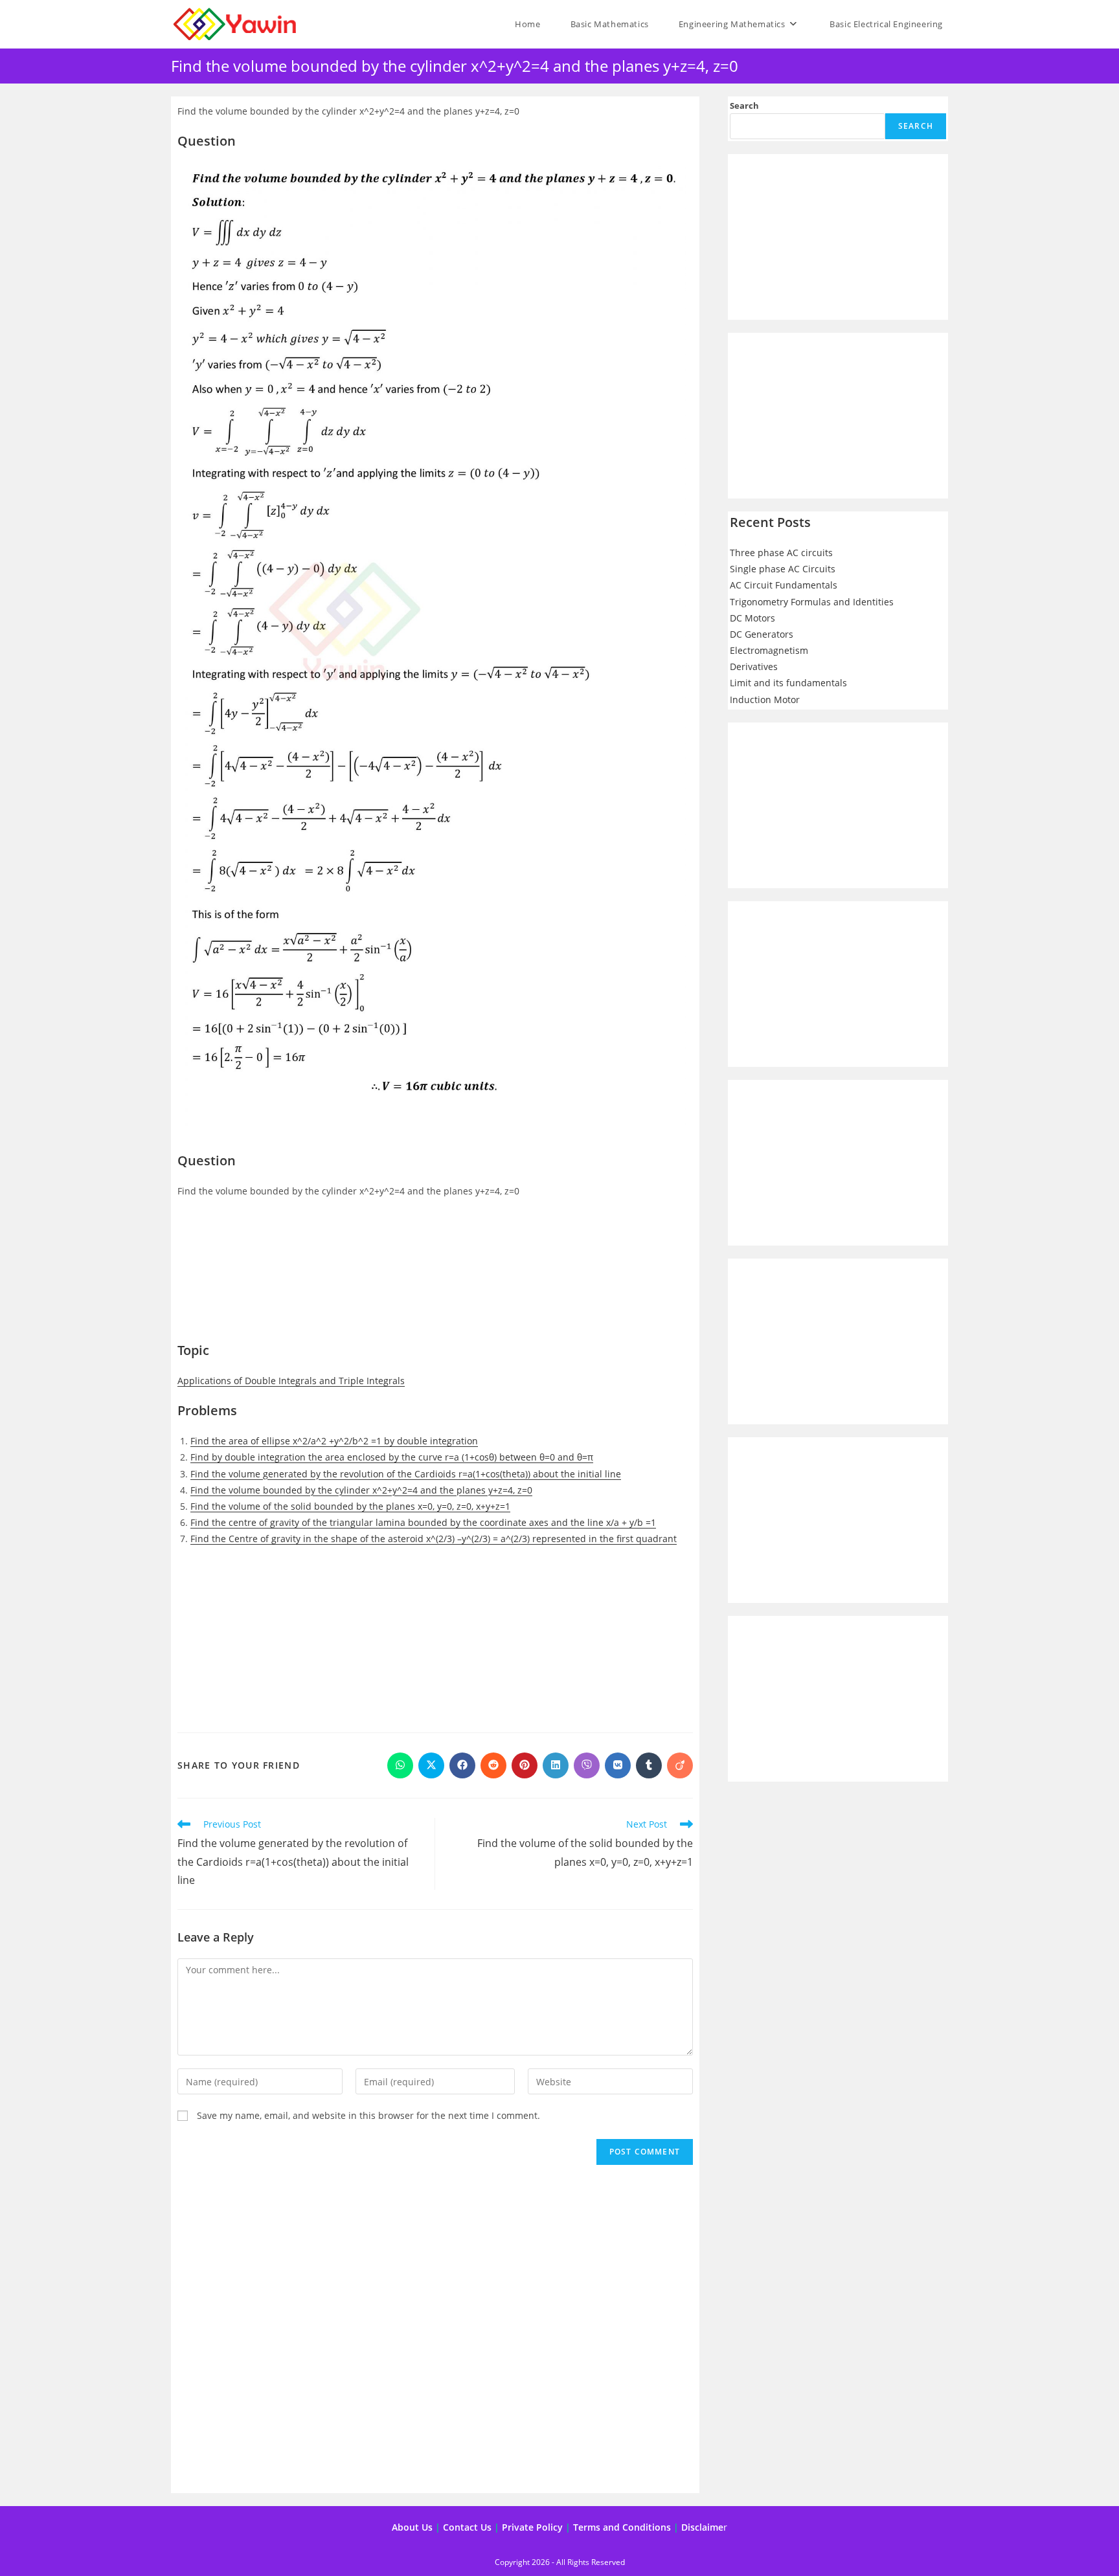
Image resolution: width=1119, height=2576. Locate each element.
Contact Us (467, 2527)
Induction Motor (765, 700)
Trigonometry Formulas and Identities (812, 602)
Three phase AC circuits (781, 553)
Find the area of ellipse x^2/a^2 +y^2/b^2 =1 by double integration (334, 1441)
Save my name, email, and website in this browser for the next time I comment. (368, 2115)
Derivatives (754, 666)
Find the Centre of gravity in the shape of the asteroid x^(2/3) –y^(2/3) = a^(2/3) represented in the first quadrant (434, 1539)
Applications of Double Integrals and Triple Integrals (291, 1381)
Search (744, 106)
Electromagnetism (769, 650)
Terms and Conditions (622, 2527)
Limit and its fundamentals (788, 683)
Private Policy (532, 2527)
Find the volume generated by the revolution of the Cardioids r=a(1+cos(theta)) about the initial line (406, 1474)
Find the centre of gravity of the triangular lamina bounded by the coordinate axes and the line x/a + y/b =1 (423, 1522)
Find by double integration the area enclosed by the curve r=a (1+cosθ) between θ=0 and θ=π (392, 1457)
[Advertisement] (435, 1277)
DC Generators (762, 634)
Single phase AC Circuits (783, 569)
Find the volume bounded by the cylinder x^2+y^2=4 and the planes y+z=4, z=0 (361, 1490)
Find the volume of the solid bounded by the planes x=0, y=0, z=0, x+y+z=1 (350, 1506)
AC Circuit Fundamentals (784, 585)
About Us (412, 2527)
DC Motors (752, 618)
